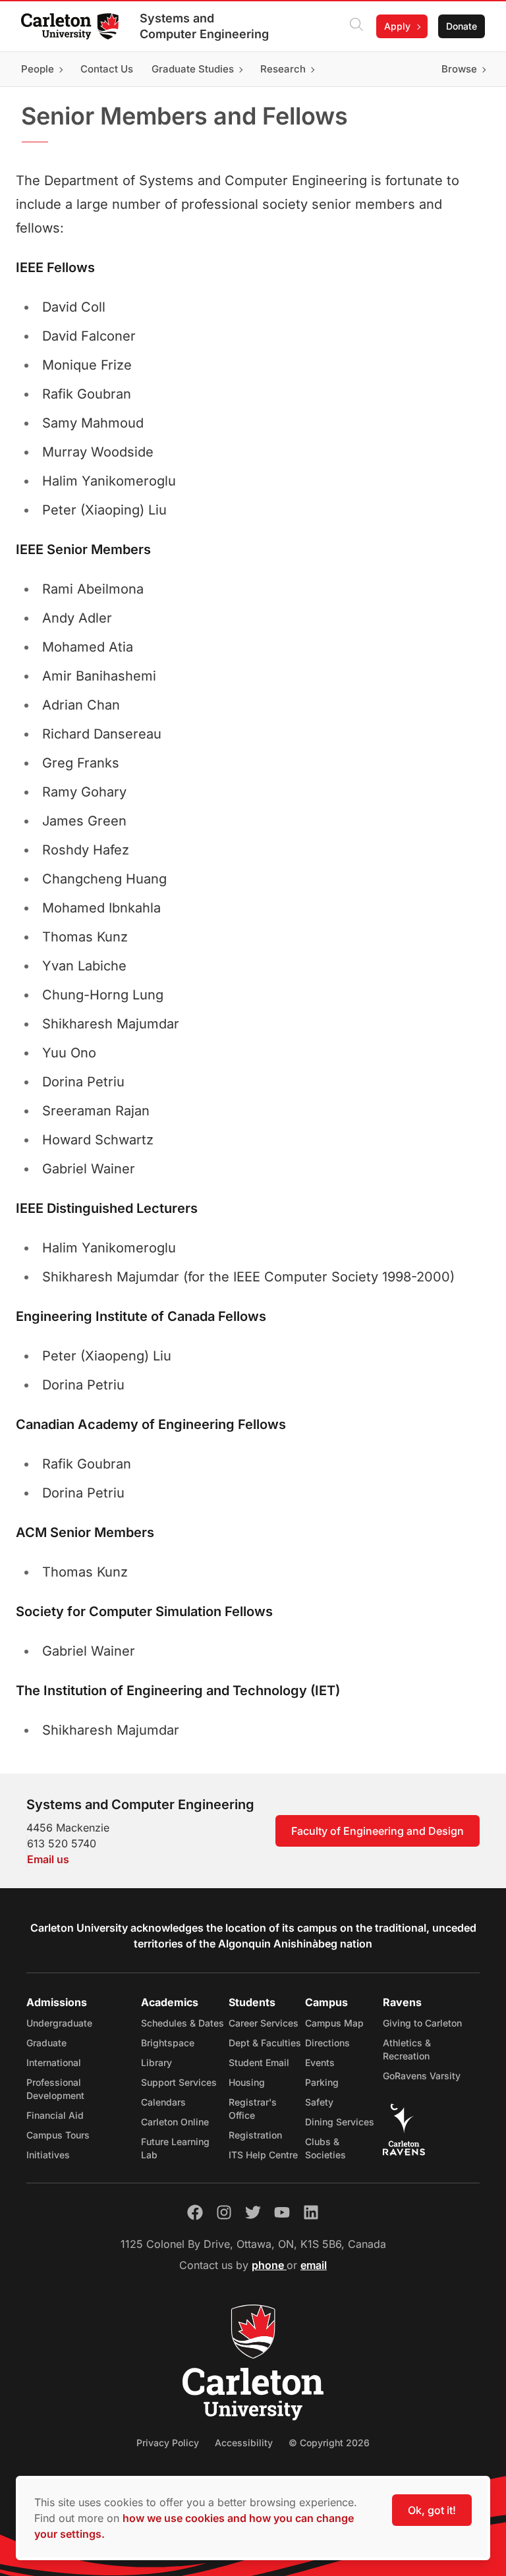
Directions (327, 2043)
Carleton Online (175, 2122)
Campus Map (334, 2023)
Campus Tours (58, 2135)
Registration (255, 2135)
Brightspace (168, 2043)
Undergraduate (59, 2023)
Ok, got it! (432, 2510)
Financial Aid (55, 2115)
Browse (459, 69)
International (54, 2062)
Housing (247, 2082)
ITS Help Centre (263, 2155)
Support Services (179, 2082)
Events (320, 2062)
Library (156, 2062)
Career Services (264, 2023)
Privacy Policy (168, 2443)
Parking (322, 2082)
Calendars (163, 2102)
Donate (462, 26)
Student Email (259, 2062)
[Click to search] (356, 26)
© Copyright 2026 (329, 2443)
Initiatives (48, 2155)
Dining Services (340, 2122)
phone (269, 2265)
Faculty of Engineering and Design (378, 1831)
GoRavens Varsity (422, 2076)
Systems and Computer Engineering (204, 26)
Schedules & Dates (183, 2023)
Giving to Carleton (422, 2023)
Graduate (46, 2043)
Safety (319, 2102)
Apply (397, 26)
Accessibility (244, 2443)
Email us (48, 1859)
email (314, 2265)
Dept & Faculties (265, 2043)
